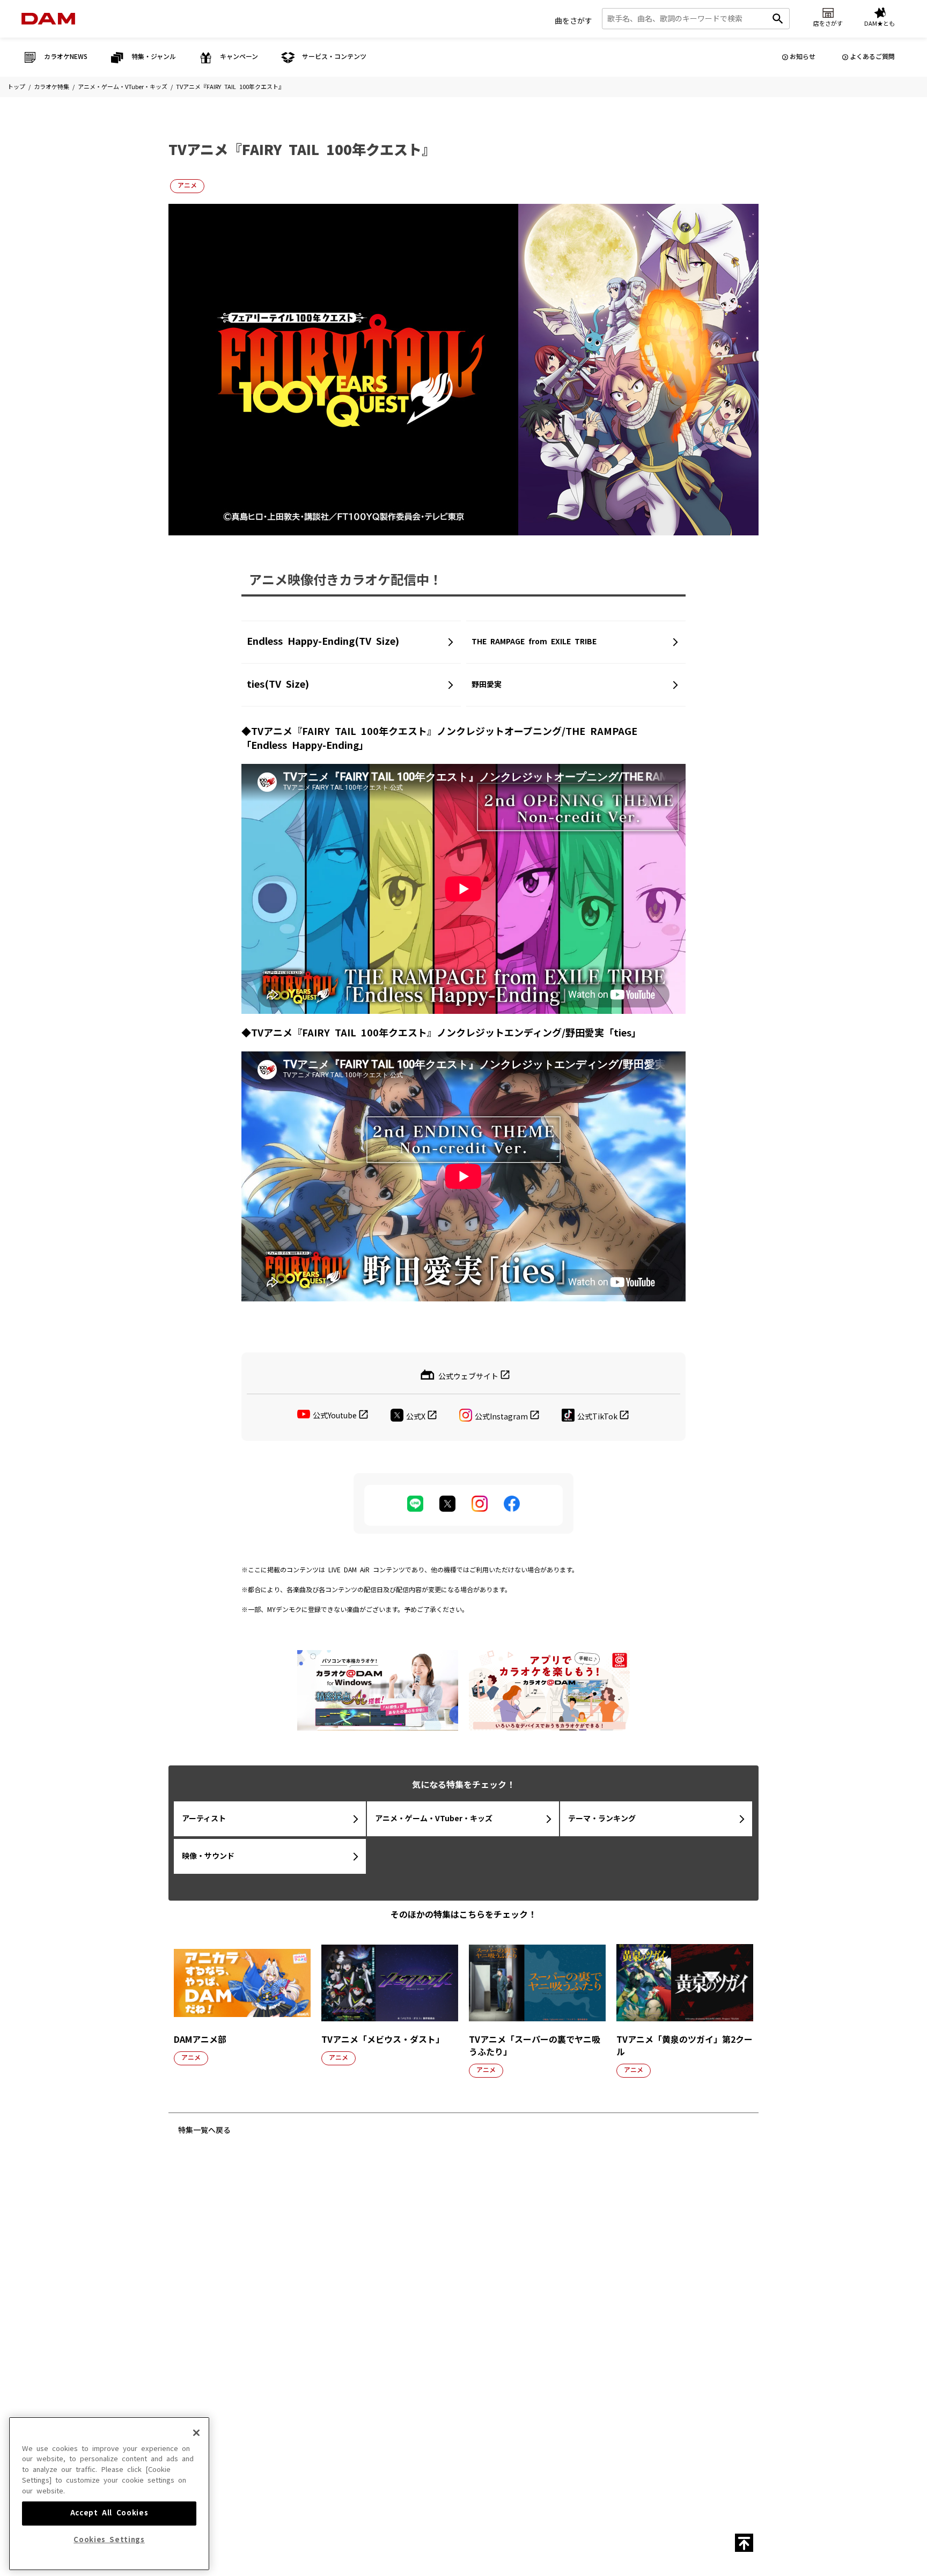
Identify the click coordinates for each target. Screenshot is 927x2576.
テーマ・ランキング (602, 1819)
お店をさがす (624, 2195)
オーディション (452, 2299)
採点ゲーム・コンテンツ (571, 2290)
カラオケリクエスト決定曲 (252, 2337)
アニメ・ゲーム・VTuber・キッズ (123, 87)
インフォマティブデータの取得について (498, 2422)
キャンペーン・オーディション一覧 (458, 2264)
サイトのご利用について (397, 2402)
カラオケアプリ (559, 2337)
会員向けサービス (562, 2306)
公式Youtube (335, 1416)
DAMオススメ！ (238, 2306)
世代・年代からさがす (354, 2337)
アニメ (187, 186)
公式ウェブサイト (468, 1376)
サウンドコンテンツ (351, 2275)
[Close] (196, 2433)
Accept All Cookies (109, 2513)
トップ (16, 87)
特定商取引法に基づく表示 (283, 2422)
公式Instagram (501, 1416)
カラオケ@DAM (547, 2382)
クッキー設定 (417, 2422)
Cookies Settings (109, 2540)
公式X (416, 1416)
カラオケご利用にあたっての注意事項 (490, 2402)
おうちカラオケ (559, 2321)
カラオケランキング (243, 2275)
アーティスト (204, 1819)
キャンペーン (449, 2284)
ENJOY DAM (234, 2321)
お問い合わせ (433, 2382)
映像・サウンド (208, 1856)
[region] (109, 2494)
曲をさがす (573, 21)
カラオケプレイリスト (354, 2321)
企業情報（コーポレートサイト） (646, 2422)
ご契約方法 (576, 2422)
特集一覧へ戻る (204, 2130)
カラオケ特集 (51, 87)
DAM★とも (694, 2195)
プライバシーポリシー (359, 2422)
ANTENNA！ (233, 2290)
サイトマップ (387, 2382)
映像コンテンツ (345, 2259)
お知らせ (803, 57)
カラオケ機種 (556, 2275)
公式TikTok (597, 1416)
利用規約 (562, 2402)
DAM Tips (552, 2259)
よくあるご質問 (872, 57)
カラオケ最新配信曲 (243, 2259)
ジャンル (336, 2290)
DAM (468, 2382)
